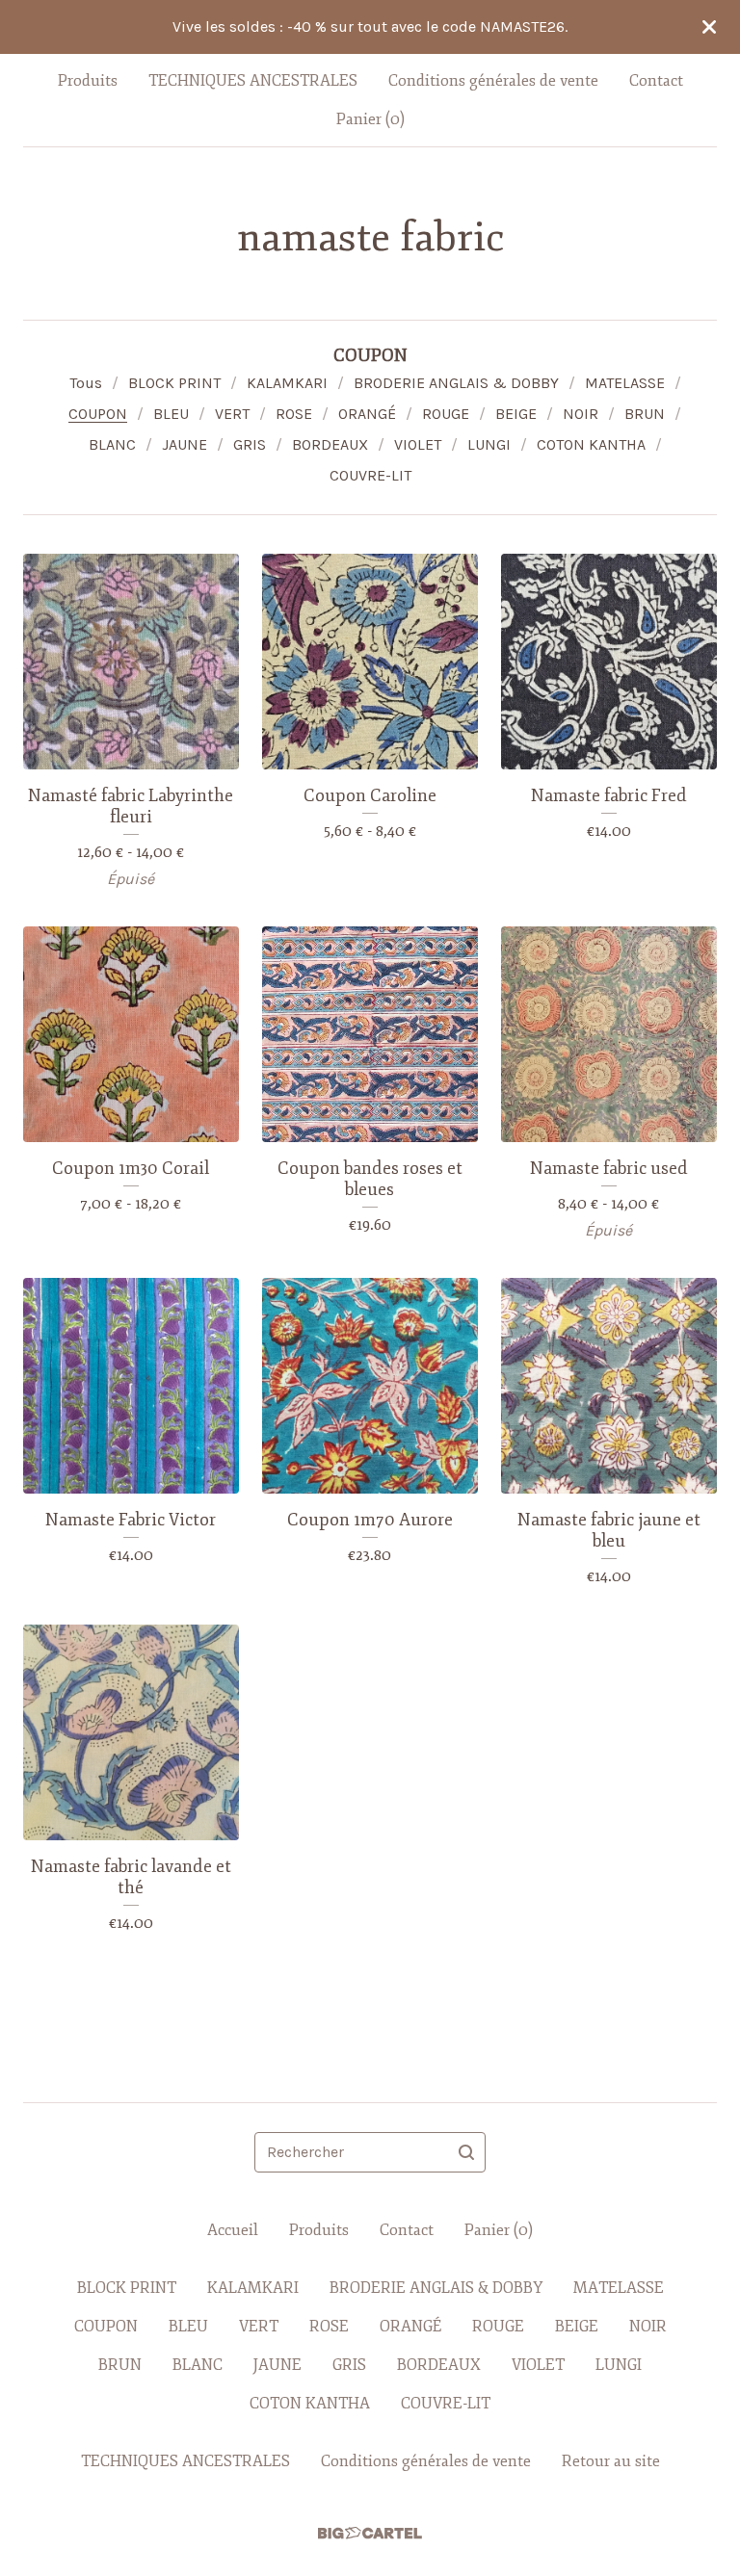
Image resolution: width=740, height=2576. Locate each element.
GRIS (250, 444)
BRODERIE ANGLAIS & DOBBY (456, 383)
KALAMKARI (287, 383)
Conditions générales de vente (493, 81)
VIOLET (418, 444)
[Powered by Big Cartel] (370, 2533)
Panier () (370, 119)
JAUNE (185, 444)
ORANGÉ (367, 414)
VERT (232, 414)
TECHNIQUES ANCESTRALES (253, 81)
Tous (86, 383)
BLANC (112, 444)
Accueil (233, 2230)
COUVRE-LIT (370, 475)
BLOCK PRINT (174, 383)
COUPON (98, 414)
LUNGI (489, 444)
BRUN (645, 414)
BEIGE (516, 414)
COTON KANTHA (591, 444)
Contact (656, 81)
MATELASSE (625, 383)
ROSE (294, 414)
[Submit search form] (466, 2152)
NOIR (581, 414)
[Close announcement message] (709, 27)
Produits (88, 81)
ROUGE (446, 414)
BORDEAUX (330, 444)
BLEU (171, 414)
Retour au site (611, 2461)
